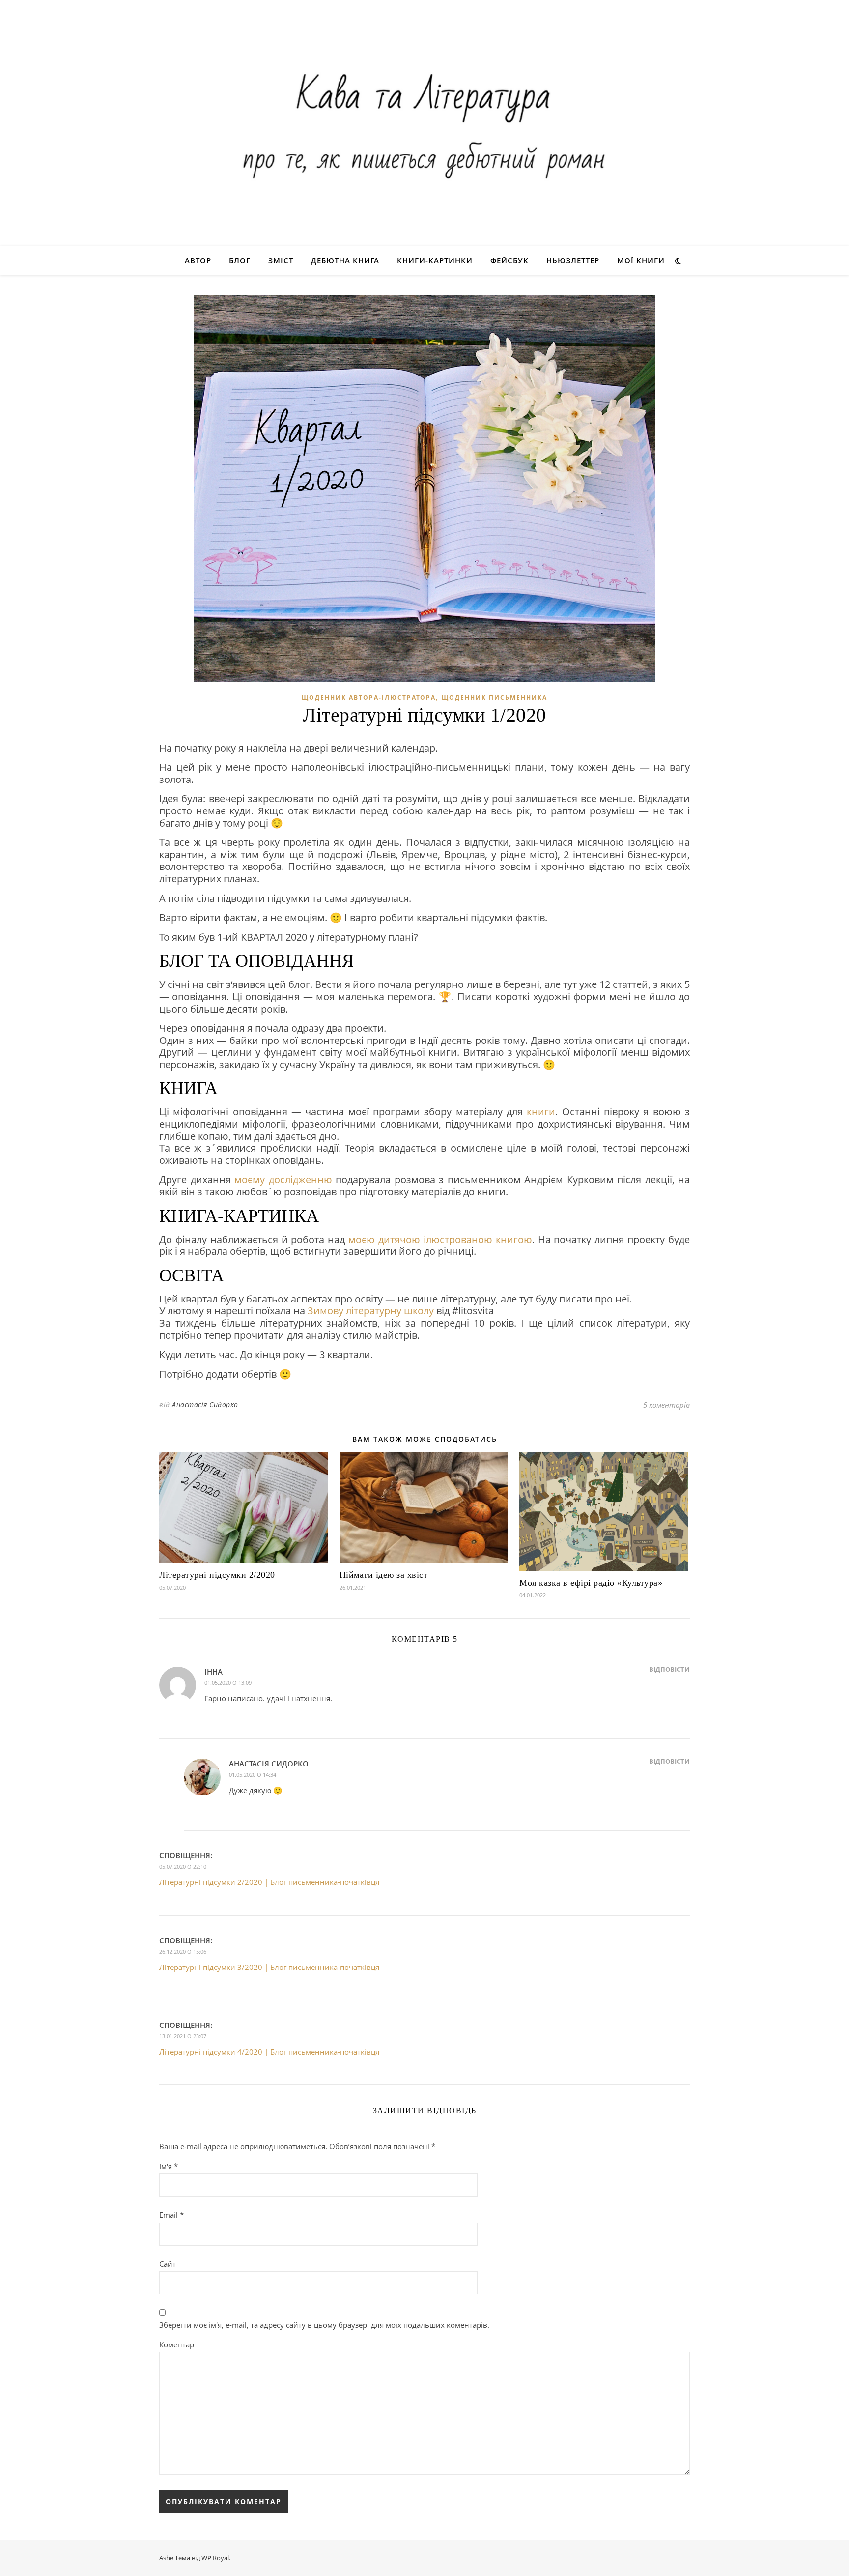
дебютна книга (345, 260)
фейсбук (509, 260)
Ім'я (169, 2166)
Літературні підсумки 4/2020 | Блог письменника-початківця (269, 2052)
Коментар (177, 2344)
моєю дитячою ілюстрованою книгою (440, 1239)
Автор (198, 260)
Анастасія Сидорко (205, 1404)
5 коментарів (666, 1405)
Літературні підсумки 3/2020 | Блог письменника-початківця (269, 1967)
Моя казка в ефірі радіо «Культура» (591, 1583)
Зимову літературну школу (371, 1311)
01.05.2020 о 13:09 (228, 1683)
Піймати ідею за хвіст (384, 1575)
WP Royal (215, 2558)
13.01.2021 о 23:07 (183, 2036)
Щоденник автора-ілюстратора (369, 698)
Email (171, 2215)
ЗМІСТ (281, 260)
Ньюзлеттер (573, 260)
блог (240, 260)
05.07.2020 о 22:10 (183, 1867)
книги (541, 1112)
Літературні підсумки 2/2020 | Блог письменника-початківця (269, 1882)
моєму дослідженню (283, 1179)
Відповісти (669, 1669)
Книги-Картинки (435, 260)
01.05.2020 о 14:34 (253, 1775)
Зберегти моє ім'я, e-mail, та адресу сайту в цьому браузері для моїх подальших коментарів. (324, 2325)
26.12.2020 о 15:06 (183, 1952)
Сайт (168, 2264)
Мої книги (641, 260)
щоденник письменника (495, 698)
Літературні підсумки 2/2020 (217, 1575)
